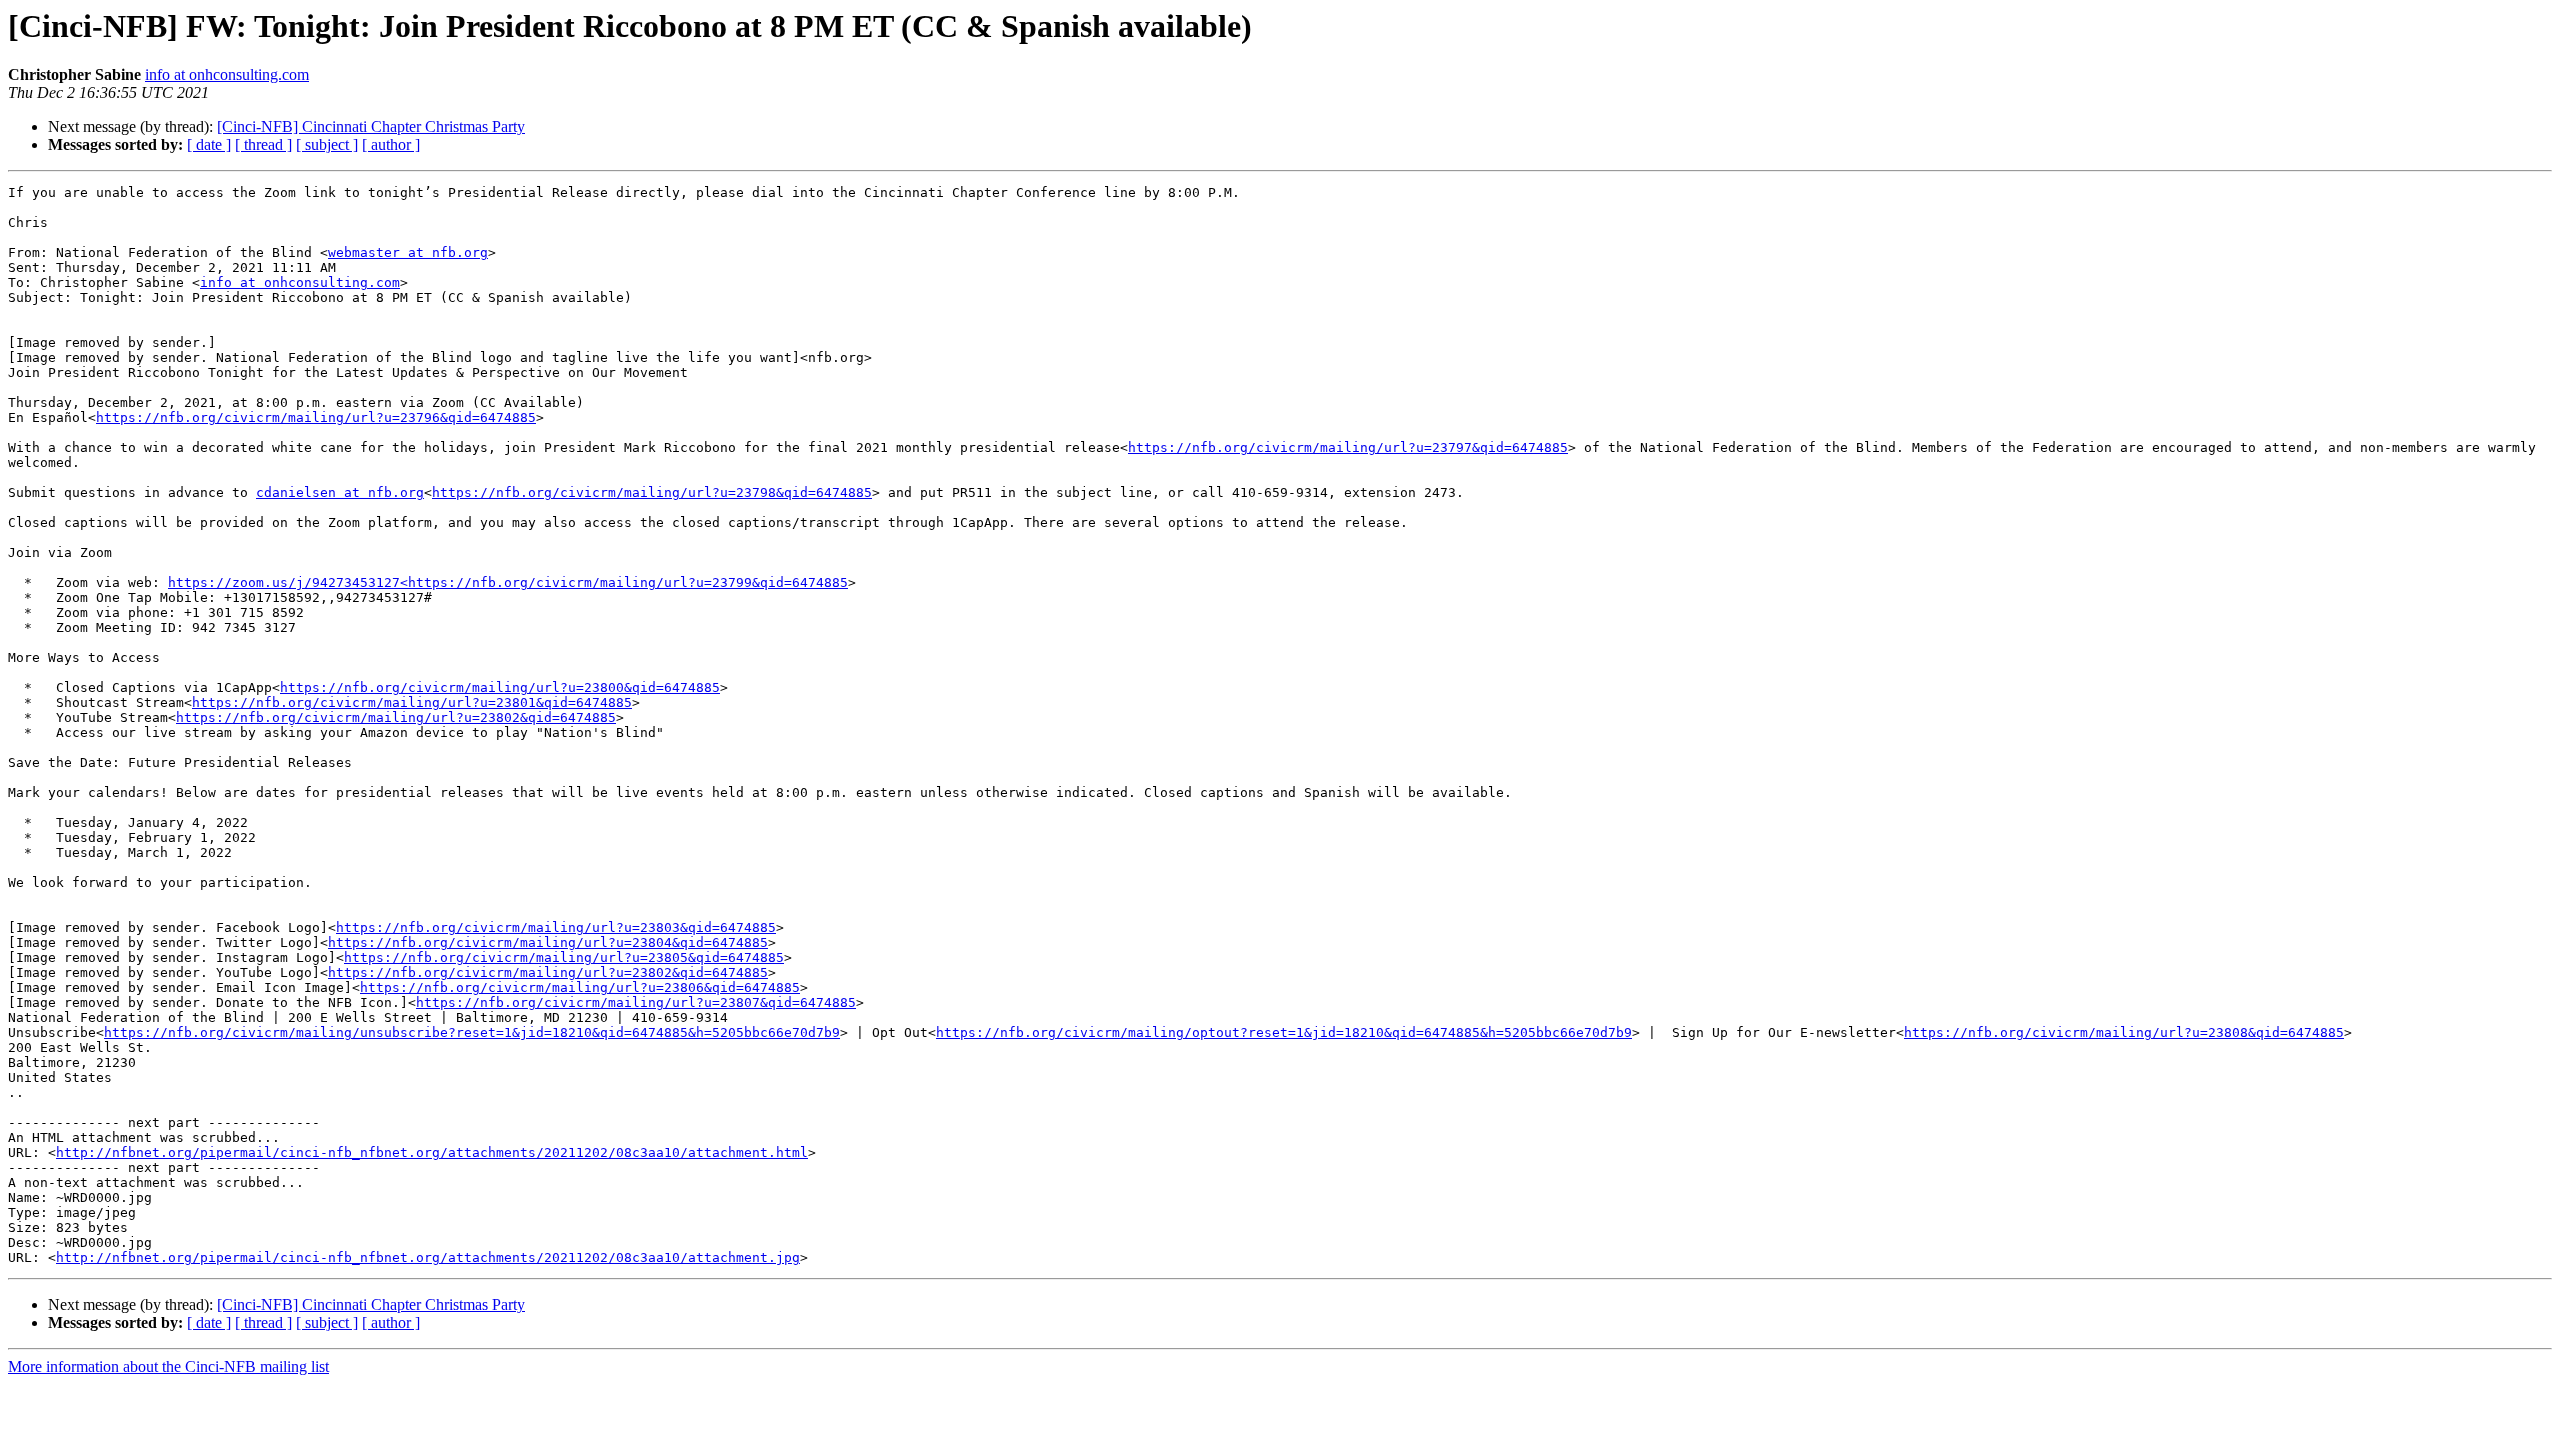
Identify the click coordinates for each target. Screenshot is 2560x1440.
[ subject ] (327, 144)
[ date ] (209, 144)
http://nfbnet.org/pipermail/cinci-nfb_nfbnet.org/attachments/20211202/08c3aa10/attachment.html (432, 1152)
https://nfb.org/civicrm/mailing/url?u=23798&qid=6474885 (652, 492)
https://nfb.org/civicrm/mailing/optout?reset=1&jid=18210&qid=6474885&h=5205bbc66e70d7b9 (1284, 1032)
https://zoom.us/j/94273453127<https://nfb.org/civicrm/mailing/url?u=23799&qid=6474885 (508, 582)
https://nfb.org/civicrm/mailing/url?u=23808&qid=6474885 (2124, 1032)
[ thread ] (263, 144)
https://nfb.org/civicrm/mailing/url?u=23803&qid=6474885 (556, 927)
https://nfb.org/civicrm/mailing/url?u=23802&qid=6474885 (396, 717)
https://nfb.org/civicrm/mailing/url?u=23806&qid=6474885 (580, 987)
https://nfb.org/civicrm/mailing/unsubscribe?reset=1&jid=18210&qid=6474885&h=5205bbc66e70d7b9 (472, 1032)
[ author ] (391, 144)
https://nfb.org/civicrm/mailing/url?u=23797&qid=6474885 (1348, 447)
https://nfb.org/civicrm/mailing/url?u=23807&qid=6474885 (636, 1002)
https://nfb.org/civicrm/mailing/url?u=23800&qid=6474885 (500, 687)
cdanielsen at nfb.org (340, 492)
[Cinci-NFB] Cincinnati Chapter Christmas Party (371, 126)
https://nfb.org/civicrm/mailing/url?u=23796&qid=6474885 (316, 417)
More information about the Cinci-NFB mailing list (168, 1366)
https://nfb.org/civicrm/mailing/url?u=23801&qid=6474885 (412, 702)
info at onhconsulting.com (227, 74)
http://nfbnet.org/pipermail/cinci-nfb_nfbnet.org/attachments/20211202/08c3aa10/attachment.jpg (428, 1257)
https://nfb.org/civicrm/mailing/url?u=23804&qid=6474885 (548, 942)
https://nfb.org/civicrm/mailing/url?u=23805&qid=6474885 (564, 957)
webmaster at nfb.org (408, 252)
